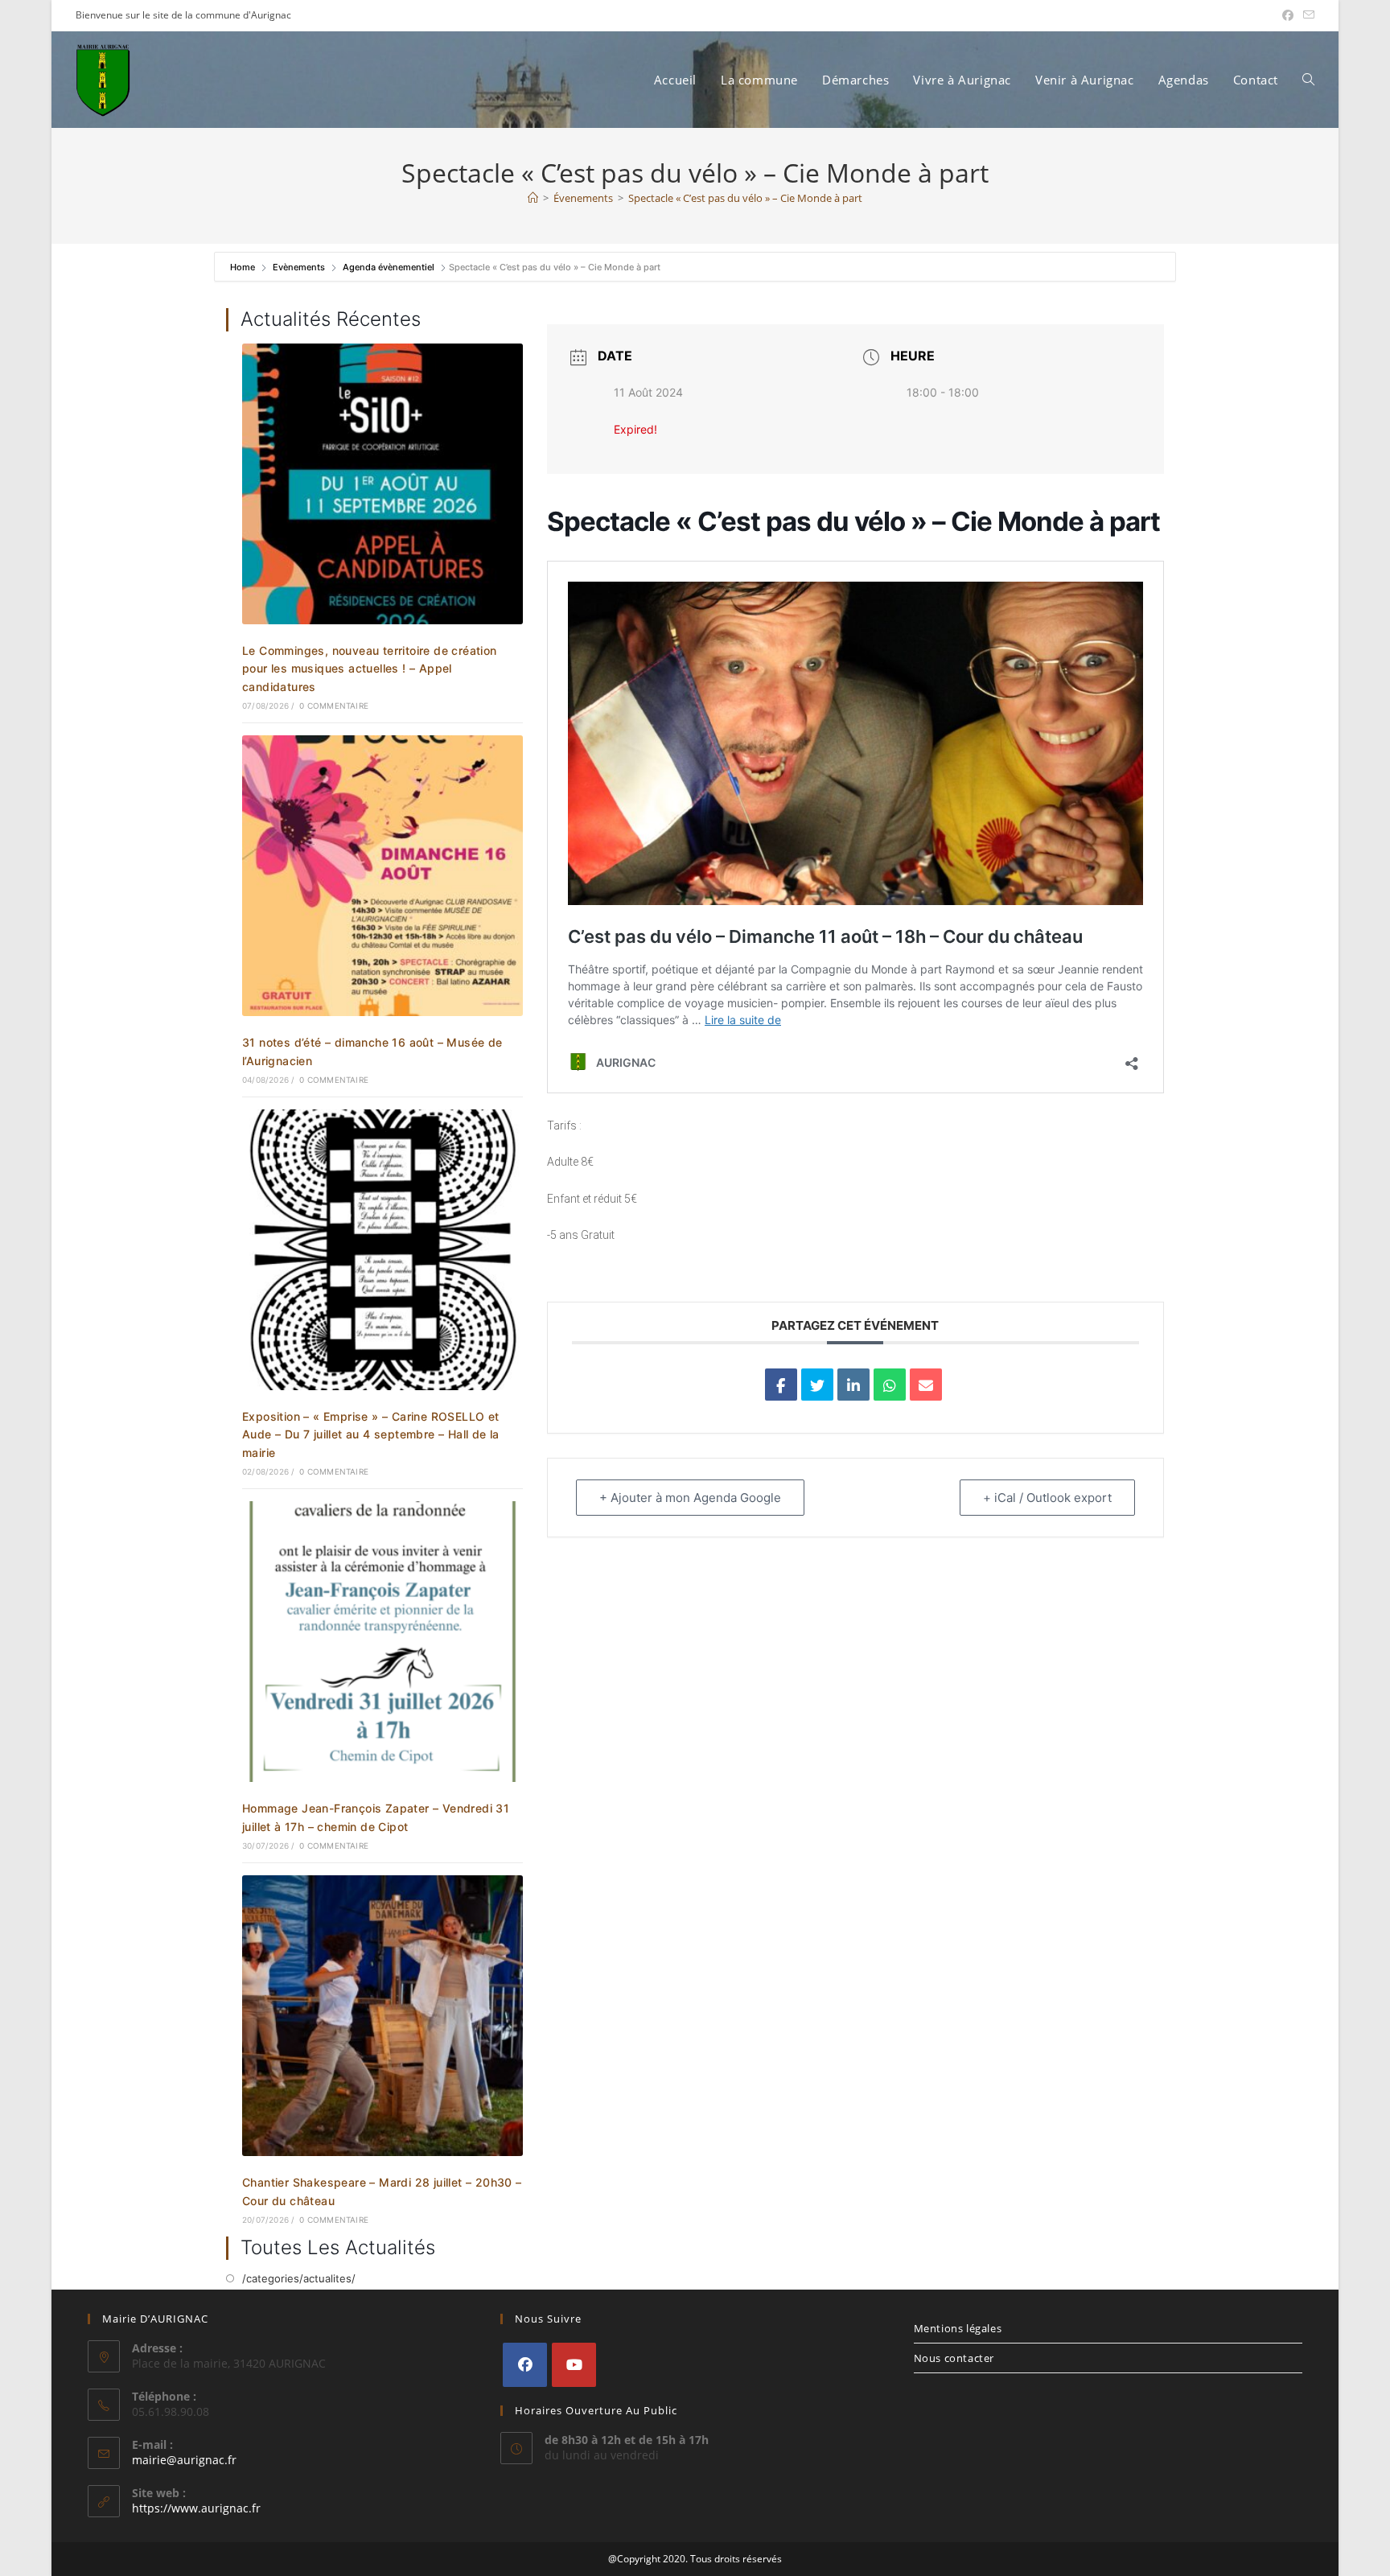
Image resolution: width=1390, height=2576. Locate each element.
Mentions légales (958, 2328)
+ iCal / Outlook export (1047, 1498)
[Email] (926, 1385)
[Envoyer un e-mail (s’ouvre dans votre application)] (1306, 15)
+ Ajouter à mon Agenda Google (690, 1498)
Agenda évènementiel (389, 267)
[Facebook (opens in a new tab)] (1288, 15)
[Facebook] (525, 2365)
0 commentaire (334, 706)
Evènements (299, 267)
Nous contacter (954, 2358)
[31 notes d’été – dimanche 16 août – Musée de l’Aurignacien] (382, 874)
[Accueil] (533, 198)
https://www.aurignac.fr (196, 2508)
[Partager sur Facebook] (781, 1385)
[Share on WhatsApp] (890, 1385)
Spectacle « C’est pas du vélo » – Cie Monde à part (745, 198)
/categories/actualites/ (299, 2278)
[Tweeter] (817, 1385)
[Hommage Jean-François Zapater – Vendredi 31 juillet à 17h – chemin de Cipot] (382, 1640)
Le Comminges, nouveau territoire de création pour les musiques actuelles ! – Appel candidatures (370, 669)
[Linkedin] (853, 1385)
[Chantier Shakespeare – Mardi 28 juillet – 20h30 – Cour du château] (382, 2014)
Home (244, 267)
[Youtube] (574, 2365)
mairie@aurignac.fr (184, 2460)
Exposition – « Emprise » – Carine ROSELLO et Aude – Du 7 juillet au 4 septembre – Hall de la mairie (371, 1434)
